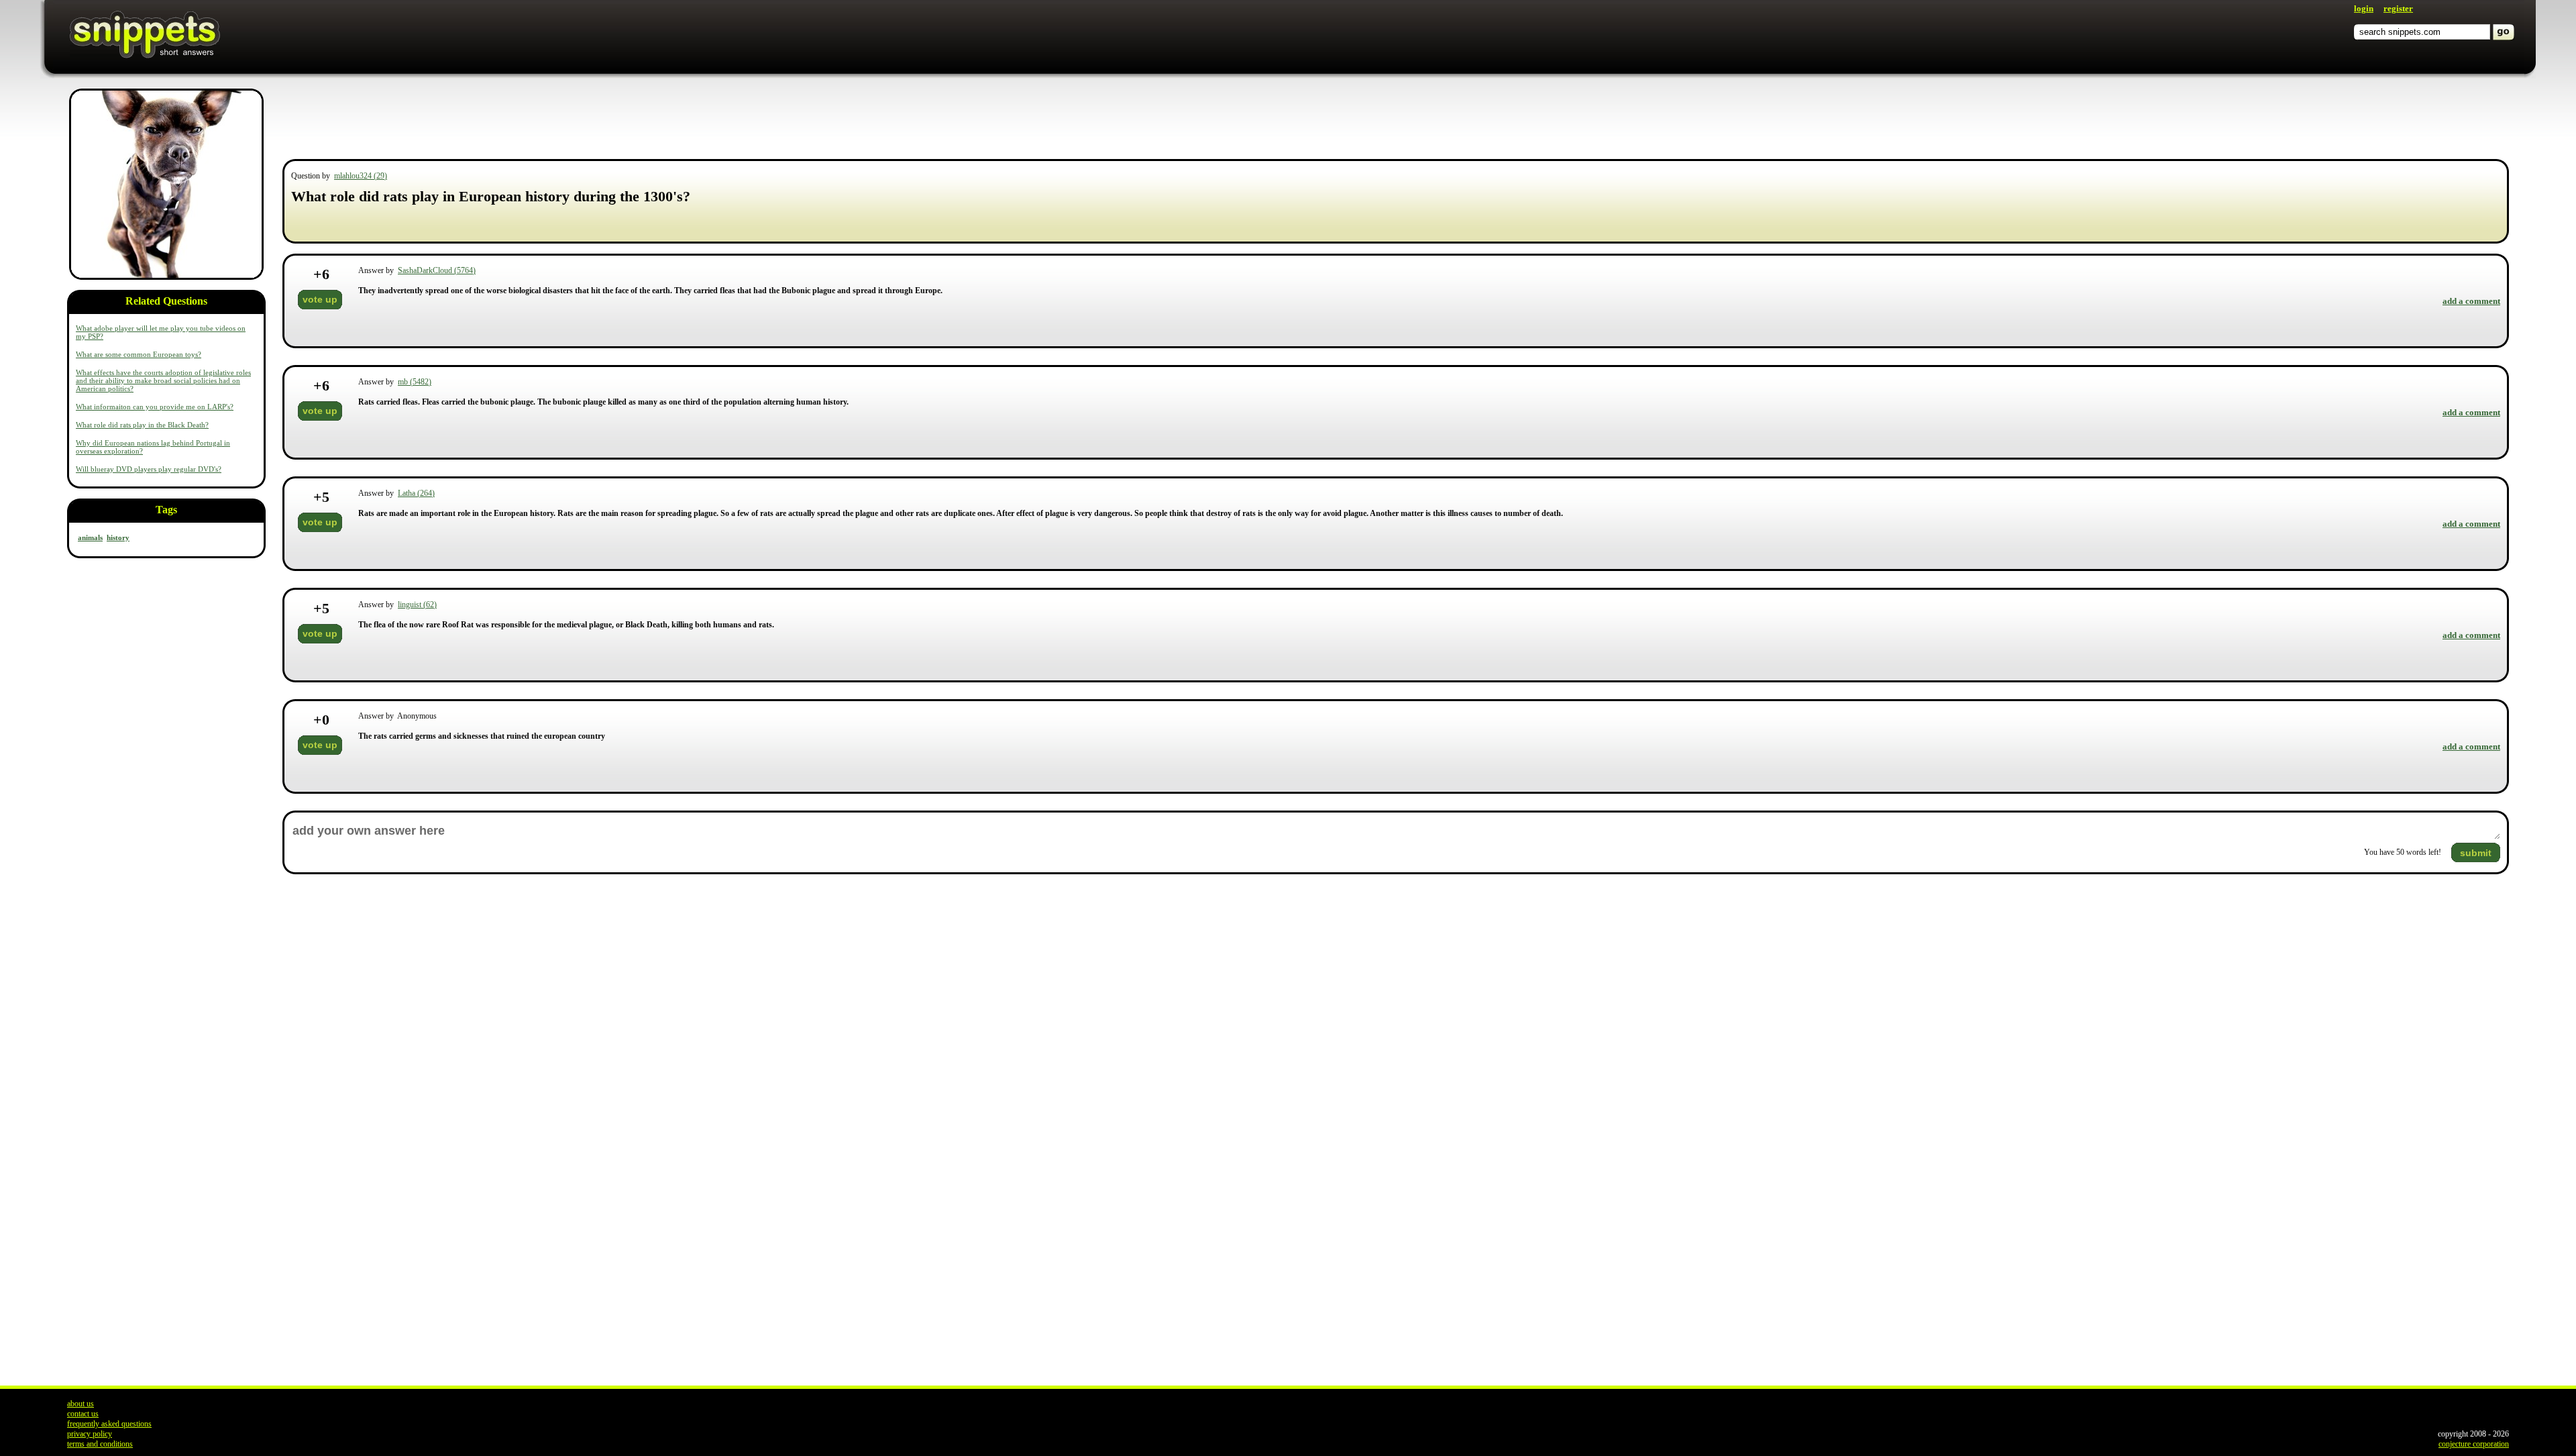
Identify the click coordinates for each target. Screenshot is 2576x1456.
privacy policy (90, 1434)
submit (2476, 853)
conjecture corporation (2474, 1444)
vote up (320, 299)
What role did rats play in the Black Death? (142, 425)
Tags (166, 510)
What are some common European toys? (139, 354)
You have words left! (2403, 852)
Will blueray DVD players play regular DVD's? (149, 469)
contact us (83, 1414)
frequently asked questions (109, 1424)
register (2398, 8)
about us (80, 1404)
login (2364, 8)
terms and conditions (100, 1444)
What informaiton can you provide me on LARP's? (155, 407)
